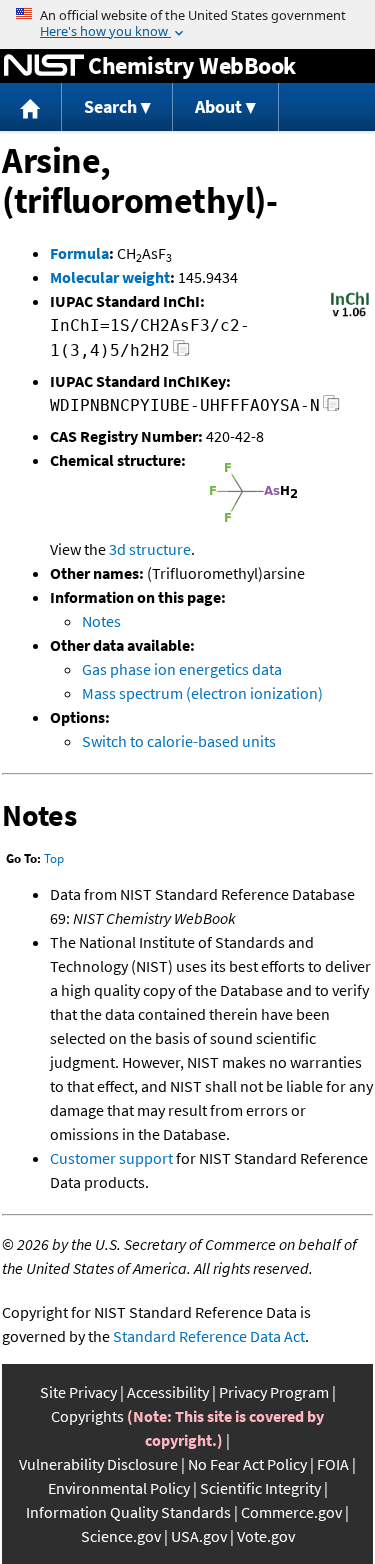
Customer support (111, 1158)
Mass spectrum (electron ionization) (202, 693)
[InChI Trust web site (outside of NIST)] (350, 315)
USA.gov (199, 1536)
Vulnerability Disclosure (98, 1464)
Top (54, 858)
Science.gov (121, 1536)
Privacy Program (274, 1392)
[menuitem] (31, 107)
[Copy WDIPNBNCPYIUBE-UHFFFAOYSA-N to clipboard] (331, 408)
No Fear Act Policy (247, 1464)
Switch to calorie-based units (179, 741)
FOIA (333, 1464)
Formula (79, 253)
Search (110, 106)
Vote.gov (266, 1536)
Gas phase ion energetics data (182, 669)
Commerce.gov (291, 1512)
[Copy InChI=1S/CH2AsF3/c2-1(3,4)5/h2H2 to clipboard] (181, 353)
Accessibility (168, 1392)
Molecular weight (110, 277)
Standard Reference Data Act (209, 1336)
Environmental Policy (119, 1488)
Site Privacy (78, 1392)
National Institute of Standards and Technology (44, 66)
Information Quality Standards (128, 1512)
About (218, 106)
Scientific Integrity (260, 1488)
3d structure (150, 549)
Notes (101, 621)
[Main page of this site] (31, 107)
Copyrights (87, 1416)
